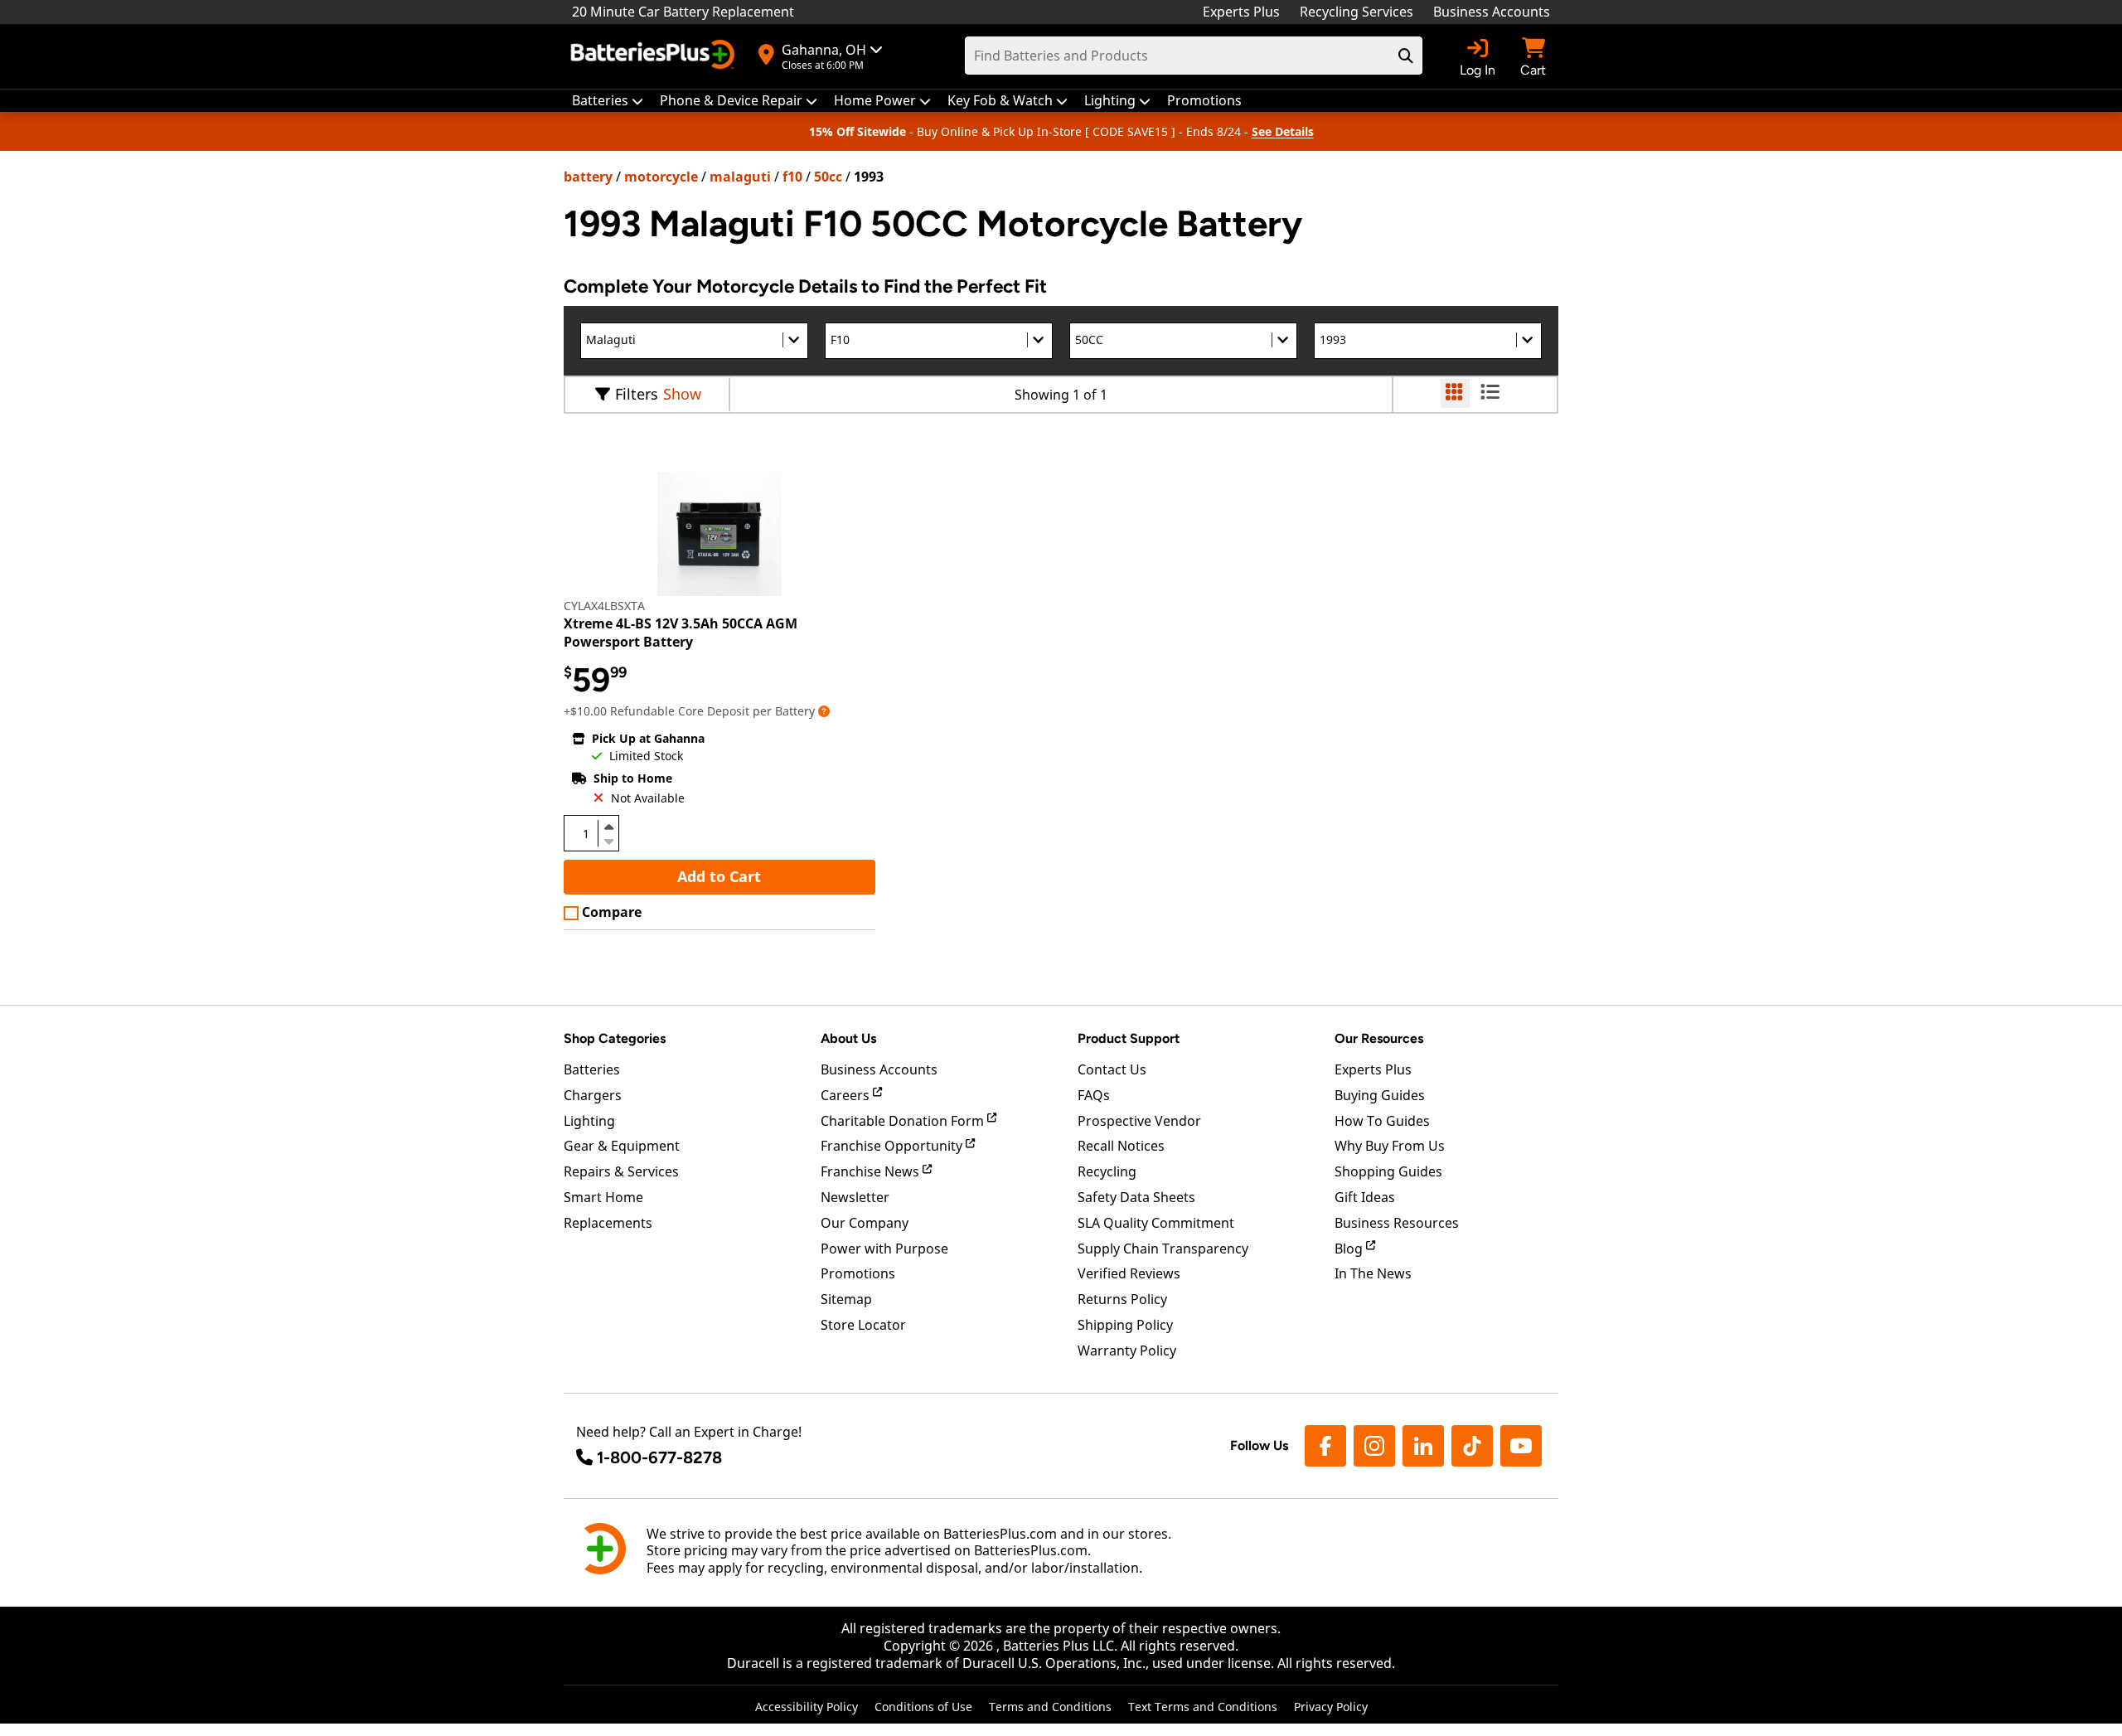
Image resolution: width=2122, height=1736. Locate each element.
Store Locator (863, 1325)
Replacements (608, 1223)
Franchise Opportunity (893, 1146)
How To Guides (1382, 1121)
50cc (828, 177)
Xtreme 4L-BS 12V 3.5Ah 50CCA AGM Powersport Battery (681, 633)
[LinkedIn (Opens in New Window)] (1423, 1446)
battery (588, 177)
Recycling (1107, 1171)
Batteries (592, 1069)
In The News (1373, 1273)
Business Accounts (1492, 12)
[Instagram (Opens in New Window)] (1374, 1446)
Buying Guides (1380, 1095)
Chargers (593, 1095)
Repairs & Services (621, 1171)
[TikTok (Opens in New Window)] (1472, 1446)
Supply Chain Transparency (1163, 1249)
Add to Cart (719, 876)
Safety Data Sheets (1136, 1197)
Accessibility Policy (807, 1707)
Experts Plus (1241, 12)
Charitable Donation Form (904, 1121)
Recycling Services (1357, 12)
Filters (637, 394)
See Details (1283, 131)
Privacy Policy (1331, 1707)
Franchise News (872, 1171)
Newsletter (855, 1197)
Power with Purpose (884, 1249)
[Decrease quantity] (608, 840)
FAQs (1094, 1095)
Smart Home (603, 1197)
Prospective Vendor (1139, 1121)
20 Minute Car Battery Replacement (683, 12)
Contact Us (1112, 1069)
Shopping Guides (1388, 1171)
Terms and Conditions (1050, 1707)
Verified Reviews (1129, 1273)
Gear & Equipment (622, 1146)
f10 (792, 177)
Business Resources (1397, 1223)
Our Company (865, 1223)
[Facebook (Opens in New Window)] (1325, 1446)
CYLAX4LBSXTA (604, 606)
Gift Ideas (1365, 1197)
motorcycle (661, 177)
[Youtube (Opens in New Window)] (1521, 1446)
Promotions (858, 1273)
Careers (847, 1095)
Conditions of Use (923, 1707)
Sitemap (846, 1299)
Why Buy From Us (1390, 1146)
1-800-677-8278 (659, 1457)
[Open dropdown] (824, 711)
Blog (1350, 1249)
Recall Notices (1121, 1146)
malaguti (740, 177)
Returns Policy (1122, 1299)
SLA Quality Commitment (1156, 1223)
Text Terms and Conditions (1203, 1707)
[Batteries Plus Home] (655, 56)
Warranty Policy (1127, 1350)
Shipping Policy (1125, 1325)
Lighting (589, 1121)
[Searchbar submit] (1406, 56)
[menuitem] (608, 101)
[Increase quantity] (608, 827)
